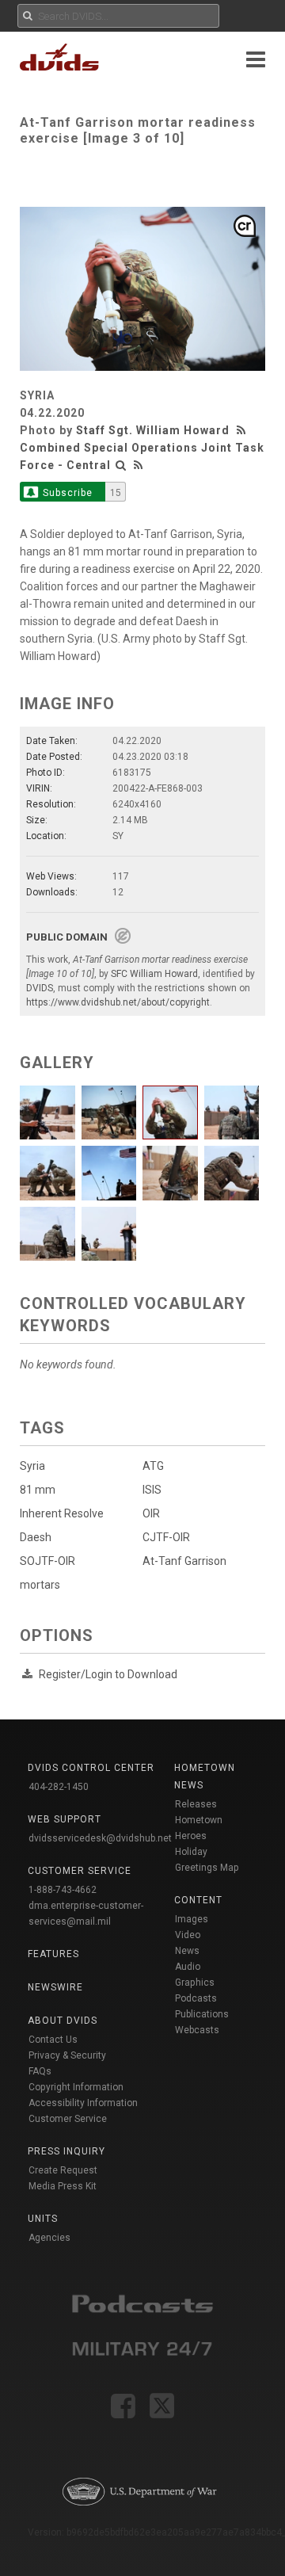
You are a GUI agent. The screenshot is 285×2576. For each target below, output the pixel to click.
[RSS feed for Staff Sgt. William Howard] (243, 430)
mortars (40, 1585)
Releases (196, 1804)
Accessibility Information (83, 2103)
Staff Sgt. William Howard (153, 430)
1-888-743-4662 (63, 1890)
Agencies (49, 2238)
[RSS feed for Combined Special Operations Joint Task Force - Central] (139, 465)
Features (53, 1954)
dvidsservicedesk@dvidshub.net (100, 1838)
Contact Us (53, 2040)
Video (188, 1935)
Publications (202, 2014)
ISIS (152, 1490)
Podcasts (196, 1998)
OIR (151, 1513)
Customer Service (68, 2119)
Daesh (36, 1537)
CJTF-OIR (166, 1537)
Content (198, 1900)
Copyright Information (76, 2087)
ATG (153, 1466)
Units (43, 2219)
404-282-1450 (59, 1787)
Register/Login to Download (108, 1674)
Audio (188, 1967)
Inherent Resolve (62, 1513)
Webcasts (197, 2030)
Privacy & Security (67, 2055)
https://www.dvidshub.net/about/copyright (118, 1002)
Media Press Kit (63, 2186)
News (187, 1951)
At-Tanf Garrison (184, 1561)
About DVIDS (63, 2021)
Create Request (63, 2170)
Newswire (55, 1987)
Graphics (195, 1983)
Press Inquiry (66, 2151)
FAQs (40, 2071)
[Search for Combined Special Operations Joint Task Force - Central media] (121, 465)
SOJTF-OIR (47, 1561)
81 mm (38, 1490)
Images (192, 1919)
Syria (32, 1466)
